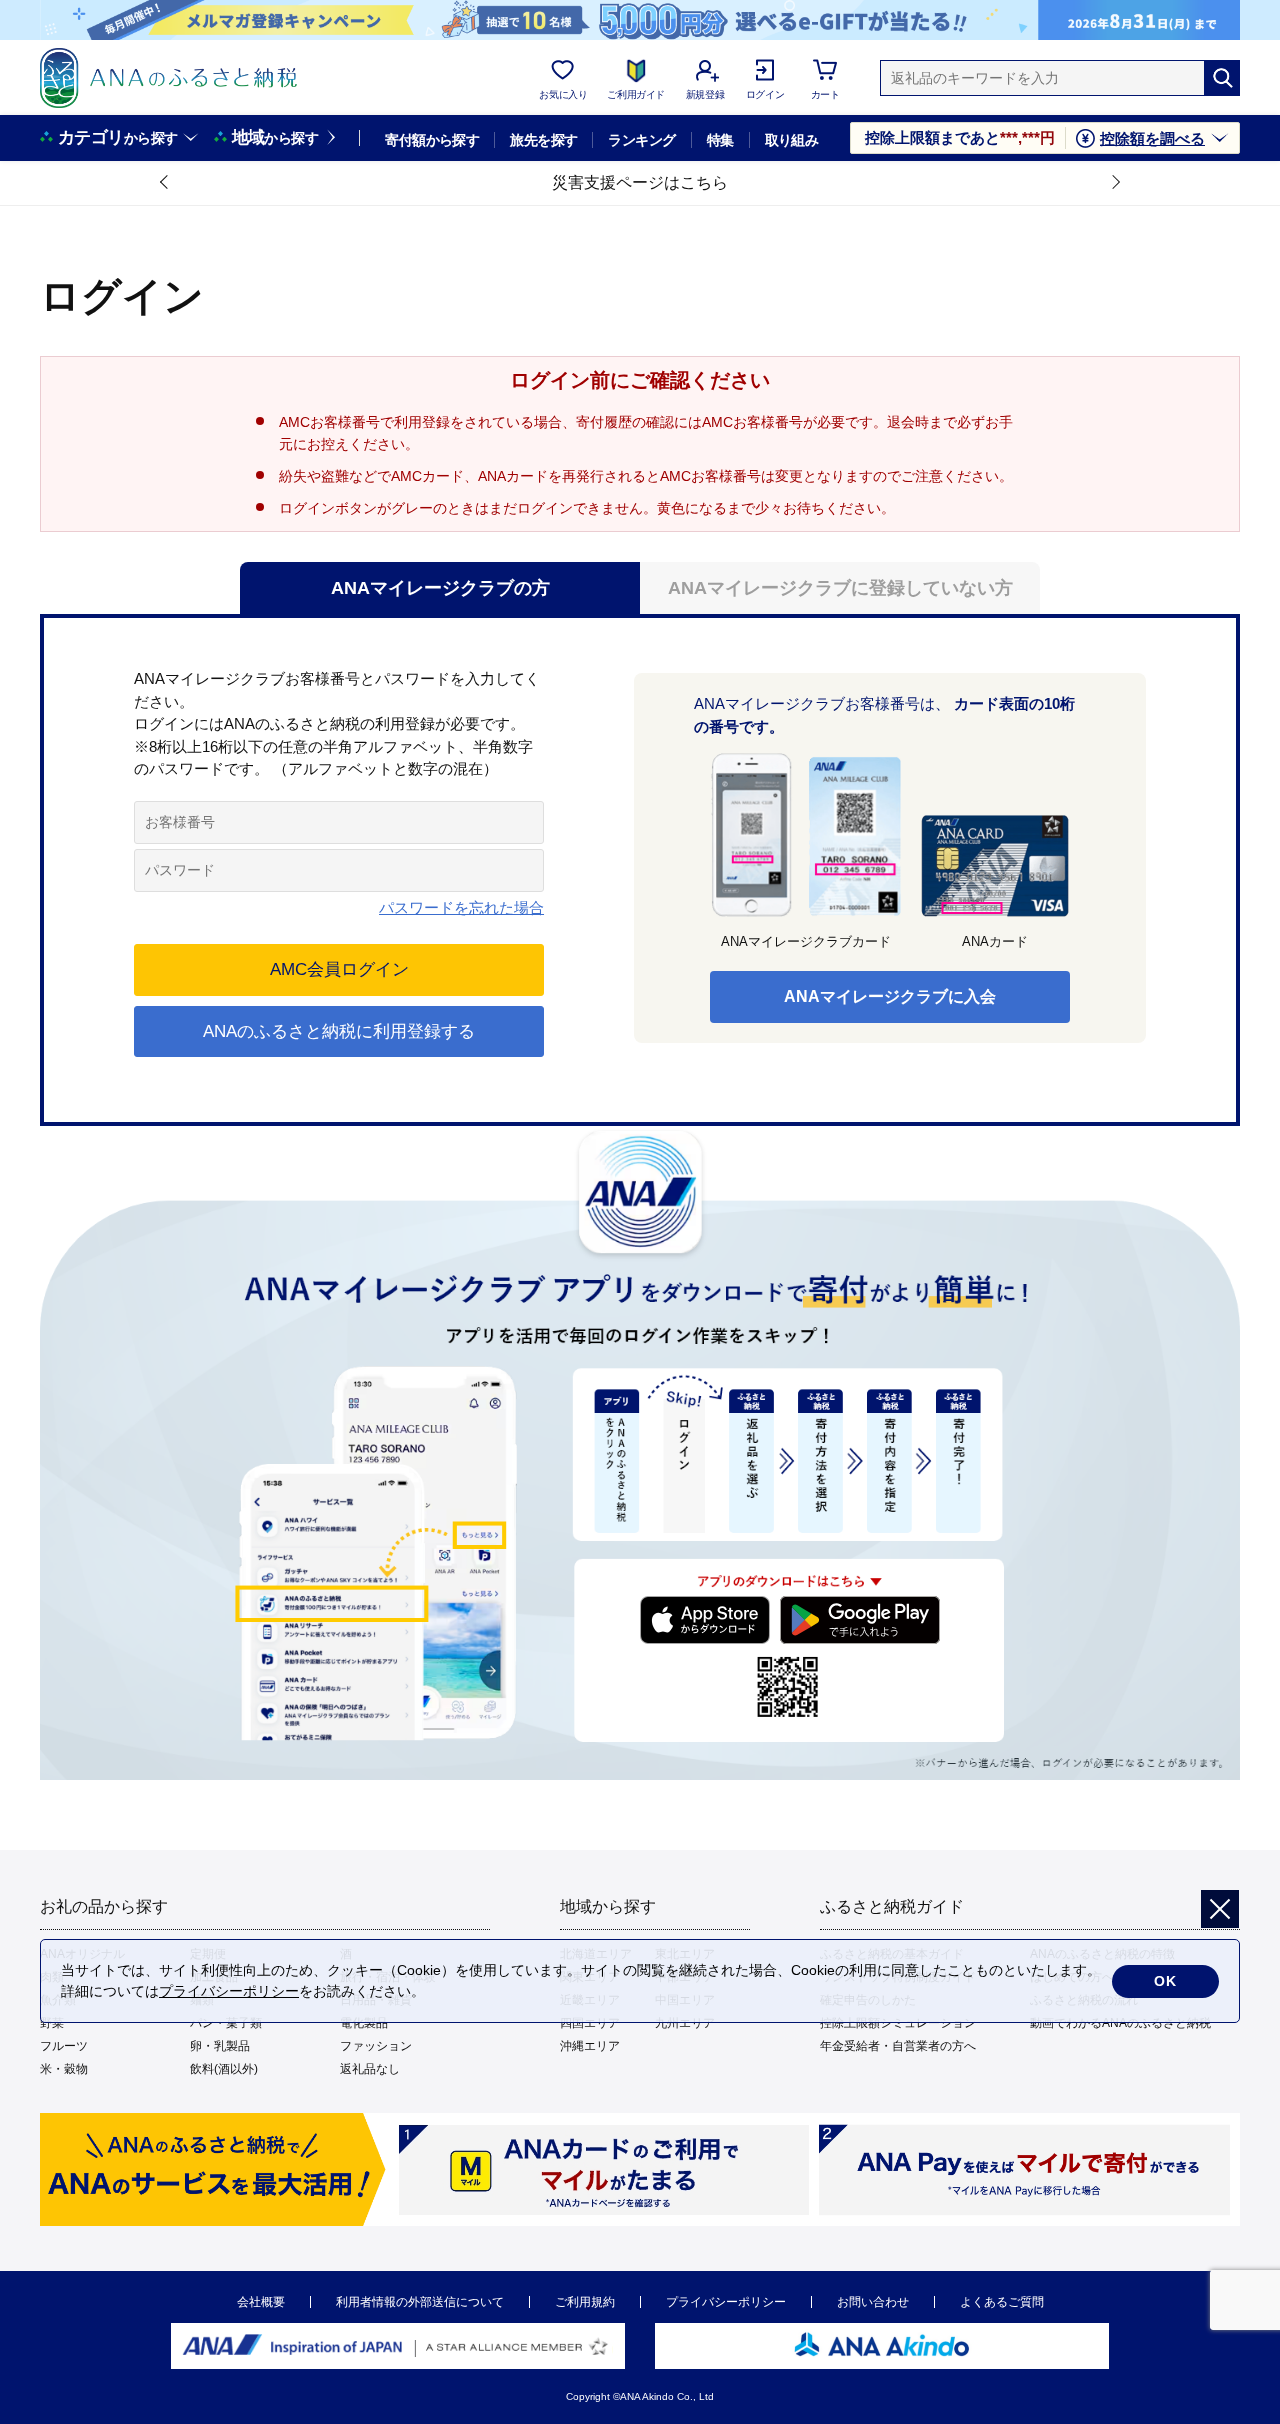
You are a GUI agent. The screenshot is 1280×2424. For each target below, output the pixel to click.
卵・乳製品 (220, 2046)
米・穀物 (64, 2069)
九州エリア (685, 2023)
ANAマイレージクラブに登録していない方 (840, 588)
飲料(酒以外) (224, 2069)
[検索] (1222, 78)
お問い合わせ (873, 2302)
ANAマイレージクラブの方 (440, 588)
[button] (165, 183)
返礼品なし (370, 2069)
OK (1165, 1981)
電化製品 (364, 2023)
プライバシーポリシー (726, 2302)
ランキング (641, 140)
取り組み (792, 140)
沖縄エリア (590, 2046)
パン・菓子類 (226, 2023)
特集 (720, 140)
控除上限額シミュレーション (898, 2023)
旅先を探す (543, 140)
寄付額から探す (432, 140)
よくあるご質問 (1002, 2302)
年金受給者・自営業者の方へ (898, 2046)
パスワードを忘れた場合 (461, 907)
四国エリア (590, 2023)
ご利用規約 (585, 2302)
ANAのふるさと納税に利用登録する (339, 1031)
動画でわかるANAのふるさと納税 (1120, 2023)
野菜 (52, 2023)
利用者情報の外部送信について (420, 2302)
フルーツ (64, 2046)
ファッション (376, 2046)
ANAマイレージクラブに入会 (890, 996)
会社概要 (261, 2302)
